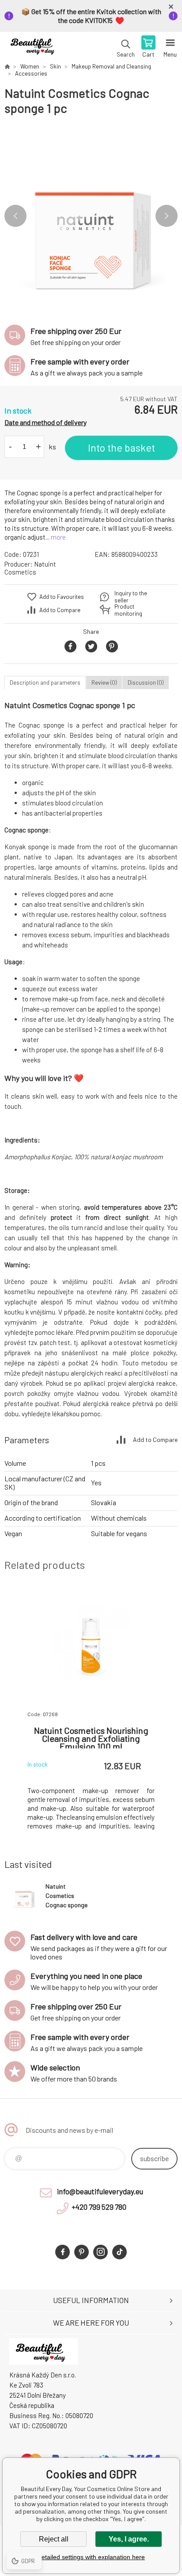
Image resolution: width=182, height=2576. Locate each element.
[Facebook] (63, 2252)
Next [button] (167, 216)
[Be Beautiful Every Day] (7, 66)
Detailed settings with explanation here (91, 2557)
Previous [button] (15, 216)
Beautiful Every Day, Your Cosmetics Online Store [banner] (35, 47)
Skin (55, 66)
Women (30, 66)
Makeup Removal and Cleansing (111, 66)
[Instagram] (100, 2252)
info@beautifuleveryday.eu (100, 2191)
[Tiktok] (119, 2252)
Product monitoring (128, 610)
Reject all (54, 2539)
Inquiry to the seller (131, 597)
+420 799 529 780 (99, 2207)
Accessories (31, 73)
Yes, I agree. (129, 2539)
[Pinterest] (82, 2252)
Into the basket (121, 448)
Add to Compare (60, 610)
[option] (91, 216)
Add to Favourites (62, 597)
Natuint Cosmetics (30, 568)
